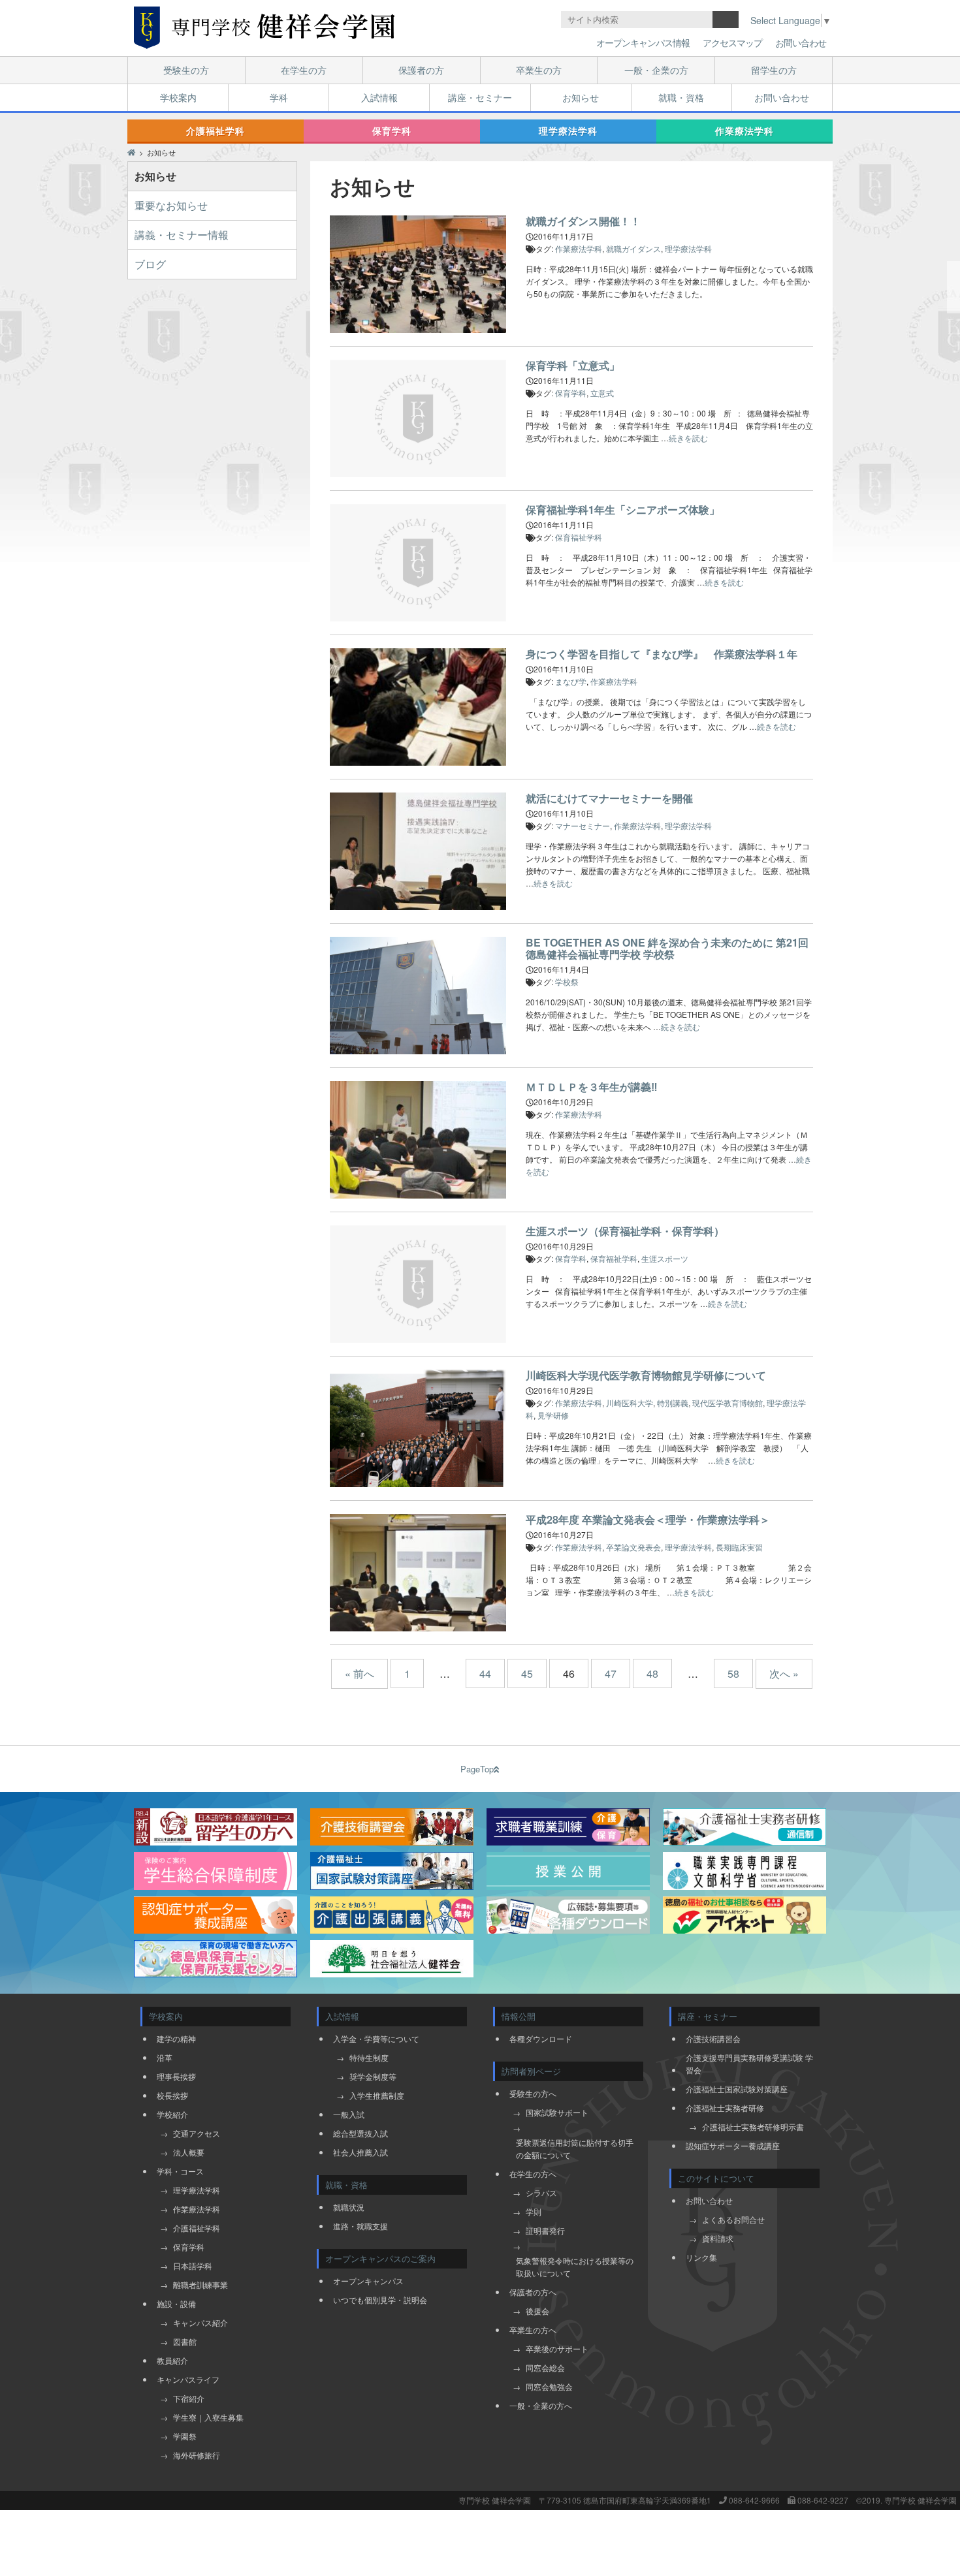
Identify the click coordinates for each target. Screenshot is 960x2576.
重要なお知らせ (171, 205)
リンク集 (701, 2257)
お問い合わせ (801, 42)
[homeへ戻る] (264, 28)
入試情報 (379, 97)
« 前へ (360, 1673)
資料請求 (718, 2238)
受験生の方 (186, 70)
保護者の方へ (533, 2292)
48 (652, 1673)
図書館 (185, 2341)
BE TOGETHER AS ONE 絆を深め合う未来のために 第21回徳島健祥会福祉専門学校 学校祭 (667, 948)
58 (733, 1673)
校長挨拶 (172, 2095)
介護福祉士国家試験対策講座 (737, 2089)
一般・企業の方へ (541, 2405)
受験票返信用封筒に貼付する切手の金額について (575, 2148)
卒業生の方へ (533, 2330)
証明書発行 (545, 2230)
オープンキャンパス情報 (643, 42)
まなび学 (571, 681)
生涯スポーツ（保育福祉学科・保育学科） (625, 1231)
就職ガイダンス (633, 248)
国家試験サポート (557, 2112)
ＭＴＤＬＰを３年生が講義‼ (592, 1087)
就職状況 (349, 2207)
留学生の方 (774, 70)
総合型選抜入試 (360, 2133)
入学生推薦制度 (377, 2095)
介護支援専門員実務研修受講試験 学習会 (749, 2064)
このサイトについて (716, 2178)
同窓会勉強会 (549, 2386)
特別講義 (673, 1403)
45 (527, 1673)
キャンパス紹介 (200, 2322)
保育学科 (392, 131)
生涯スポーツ (665, 1258)
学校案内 (178, 97)
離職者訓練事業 (200, 2285)
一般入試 (349, 2114)
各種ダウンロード (541, 2038)
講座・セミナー (480, 97)
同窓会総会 (545, 2367)
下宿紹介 (189, 2398)
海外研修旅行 (197, 2455)
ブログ (150, 264)
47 (611, 1673)
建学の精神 (176, 2038)
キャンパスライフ (188, 2379)
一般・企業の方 (656, 70)
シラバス (541, 2192)
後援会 (537, 2311)
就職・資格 (681, 97)
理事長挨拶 (176, 2076)
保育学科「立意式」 (573, 365)
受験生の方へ (533, 2093)
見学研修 (553, 1415)
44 (485, 1673)
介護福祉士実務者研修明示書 (753, 2127)
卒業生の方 (539, 70)
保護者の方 (421, 70)
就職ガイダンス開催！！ (583, 221)
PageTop (477, 1769)
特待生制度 (369, 2057)
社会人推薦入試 (360, 2152)
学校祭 (567, 982)
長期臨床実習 (739, 1547)
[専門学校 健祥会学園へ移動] (131, 152)
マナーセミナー (583, 825)
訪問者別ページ (531, 2071)
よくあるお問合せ (733, 2219)
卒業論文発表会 (633, 1547)
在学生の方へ (533, 2174)
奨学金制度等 (373, 2076)
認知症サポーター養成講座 (733, 2145)
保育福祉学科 (579, 537)
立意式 (602, 393)
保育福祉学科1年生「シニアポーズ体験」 (623, 510)
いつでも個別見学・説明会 (380, 2300)
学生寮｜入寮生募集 (208, 2417)
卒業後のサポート (557, 2348)
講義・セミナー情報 (182, 235)
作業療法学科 (744, 131)
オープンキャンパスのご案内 (380, 2258)
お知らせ (581, 97)
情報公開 (519, 2016)
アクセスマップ (732, 42)
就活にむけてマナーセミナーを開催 (609, 798)
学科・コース (180, 2171)
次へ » (784, 1673)
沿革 (165, 2057)
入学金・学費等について (376, 2038)
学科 (279, 97)
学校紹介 (172, 2114)
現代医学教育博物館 (728, 1403)
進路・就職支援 (360, 2226)
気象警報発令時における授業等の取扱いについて (575, 2267)
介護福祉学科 (216, 131)
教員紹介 (172, 2360)
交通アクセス (197, 2133)
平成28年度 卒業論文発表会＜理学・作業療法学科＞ (648, 1519)
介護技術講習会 (713, 2038)
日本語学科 (193, 2266)
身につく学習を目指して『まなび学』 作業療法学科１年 (662, 654)
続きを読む (688, 438)
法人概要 (189, 2152)
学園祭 (185, 2436)
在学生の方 (304, 70)
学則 (534, 2211)
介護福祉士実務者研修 (725, 2108)
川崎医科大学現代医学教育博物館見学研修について (646, 1375)
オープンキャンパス (368, 2281)
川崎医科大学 (630, 1403)
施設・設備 (176, 2303)
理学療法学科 (568, 131)
